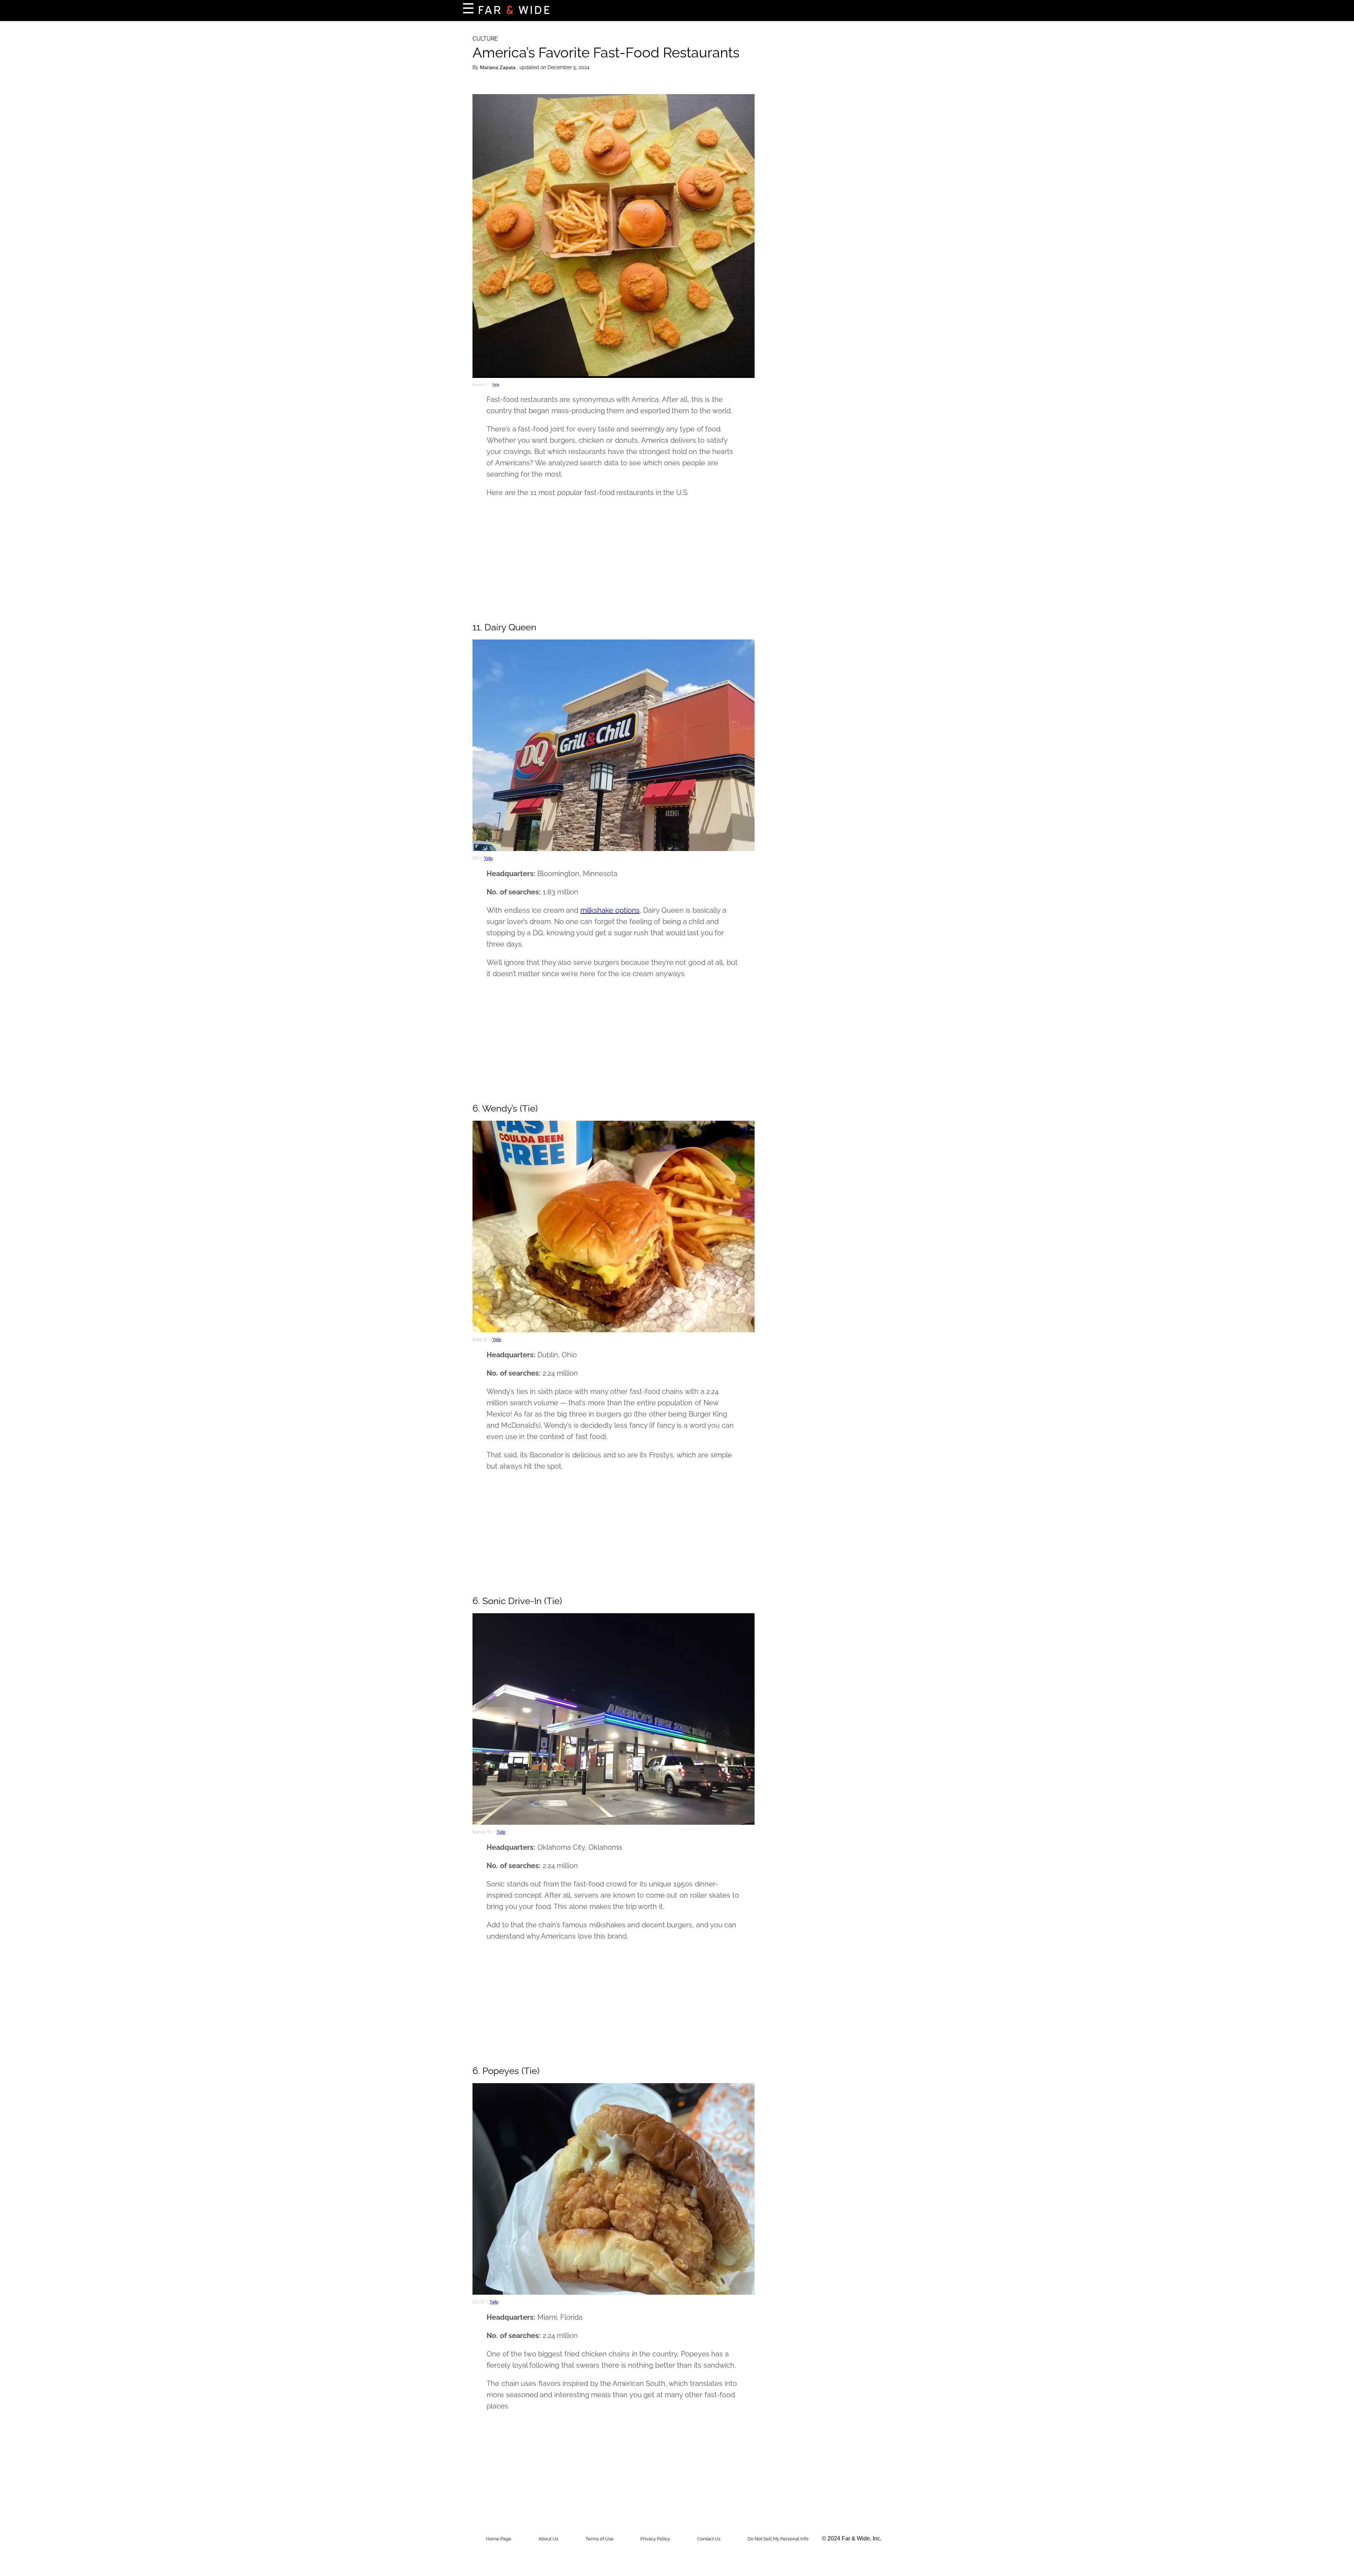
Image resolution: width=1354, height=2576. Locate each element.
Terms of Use (599, 2539)
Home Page (499, 2539)
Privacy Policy (655, 2539)
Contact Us (709, 2539)
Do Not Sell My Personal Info (778, 2539)
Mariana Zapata (498, 67)
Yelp (496, 384)
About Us (548, 2539)
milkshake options (610, 910)
